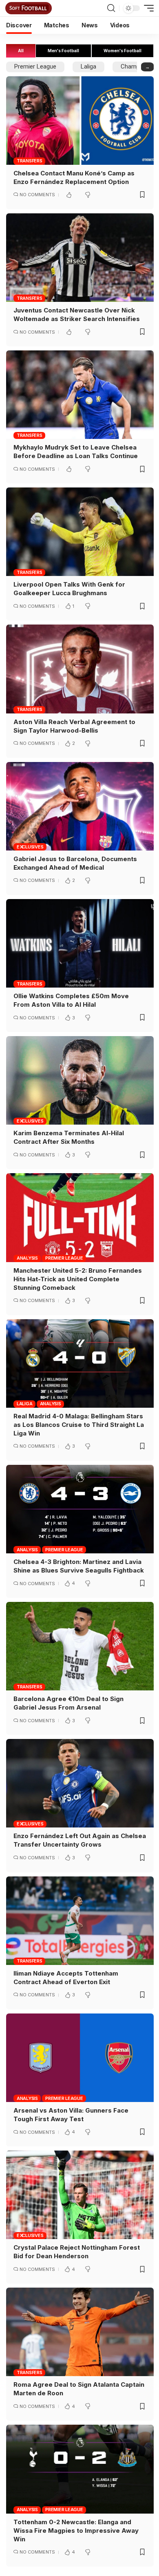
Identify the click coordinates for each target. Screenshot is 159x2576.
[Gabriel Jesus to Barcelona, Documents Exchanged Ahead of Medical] (80, 806)
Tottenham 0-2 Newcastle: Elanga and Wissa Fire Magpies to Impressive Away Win (76, 2531)
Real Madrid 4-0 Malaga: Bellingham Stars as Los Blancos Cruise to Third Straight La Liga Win (79, 1425)
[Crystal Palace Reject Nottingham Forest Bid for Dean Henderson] (80, 2195)
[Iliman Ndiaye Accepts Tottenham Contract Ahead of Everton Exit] (80, 1921)
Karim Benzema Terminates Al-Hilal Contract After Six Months (69, 1137)
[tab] (21, 51)
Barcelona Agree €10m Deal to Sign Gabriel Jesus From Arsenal (68, 1703)
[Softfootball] (29, 8)
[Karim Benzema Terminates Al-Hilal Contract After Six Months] (80, 1080)
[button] (111, 8)
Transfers (30, 161)
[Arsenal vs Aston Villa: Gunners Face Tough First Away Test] (80, 2058)
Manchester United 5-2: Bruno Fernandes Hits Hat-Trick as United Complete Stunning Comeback (78, 1279)
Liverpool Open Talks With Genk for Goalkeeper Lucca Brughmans (69, 589)
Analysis (27, 1258)
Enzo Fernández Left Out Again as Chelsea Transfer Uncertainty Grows (80, 1840)
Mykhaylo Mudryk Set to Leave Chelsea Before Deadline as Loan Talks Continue (76, 452)
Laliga (88, 66)
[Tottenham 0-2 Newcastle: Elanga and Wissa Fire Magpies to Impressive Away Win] (80, 2469)
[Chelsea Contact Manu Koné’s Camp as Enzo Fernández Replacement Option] (80, 121)
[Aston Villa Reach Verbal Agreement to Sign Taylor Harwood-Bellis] (80, 669)
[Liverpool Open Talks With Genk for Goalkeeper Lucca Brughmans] (80, 532)
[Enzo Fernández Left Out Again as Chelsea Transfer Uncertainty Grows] (80, 1783)
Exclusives (30, 847)
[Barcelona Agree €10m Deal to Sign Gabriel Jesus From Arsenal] (80, 1646)
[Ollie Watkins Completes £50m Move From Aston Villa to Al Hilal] (80, 943)
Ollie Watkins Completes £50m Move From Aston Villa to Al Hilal (71, 1000)
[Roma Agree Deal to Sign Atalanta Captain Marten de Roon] (80, 2332)
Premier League (35, 66)
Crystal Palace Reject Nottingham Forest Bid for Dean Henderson (77, 2252)
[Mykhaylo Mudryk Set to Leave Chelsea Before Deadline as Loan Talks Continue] (80, 395)
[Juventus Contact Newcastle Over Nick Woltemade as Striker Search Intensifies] (80, 258)
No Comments (37, 195)
